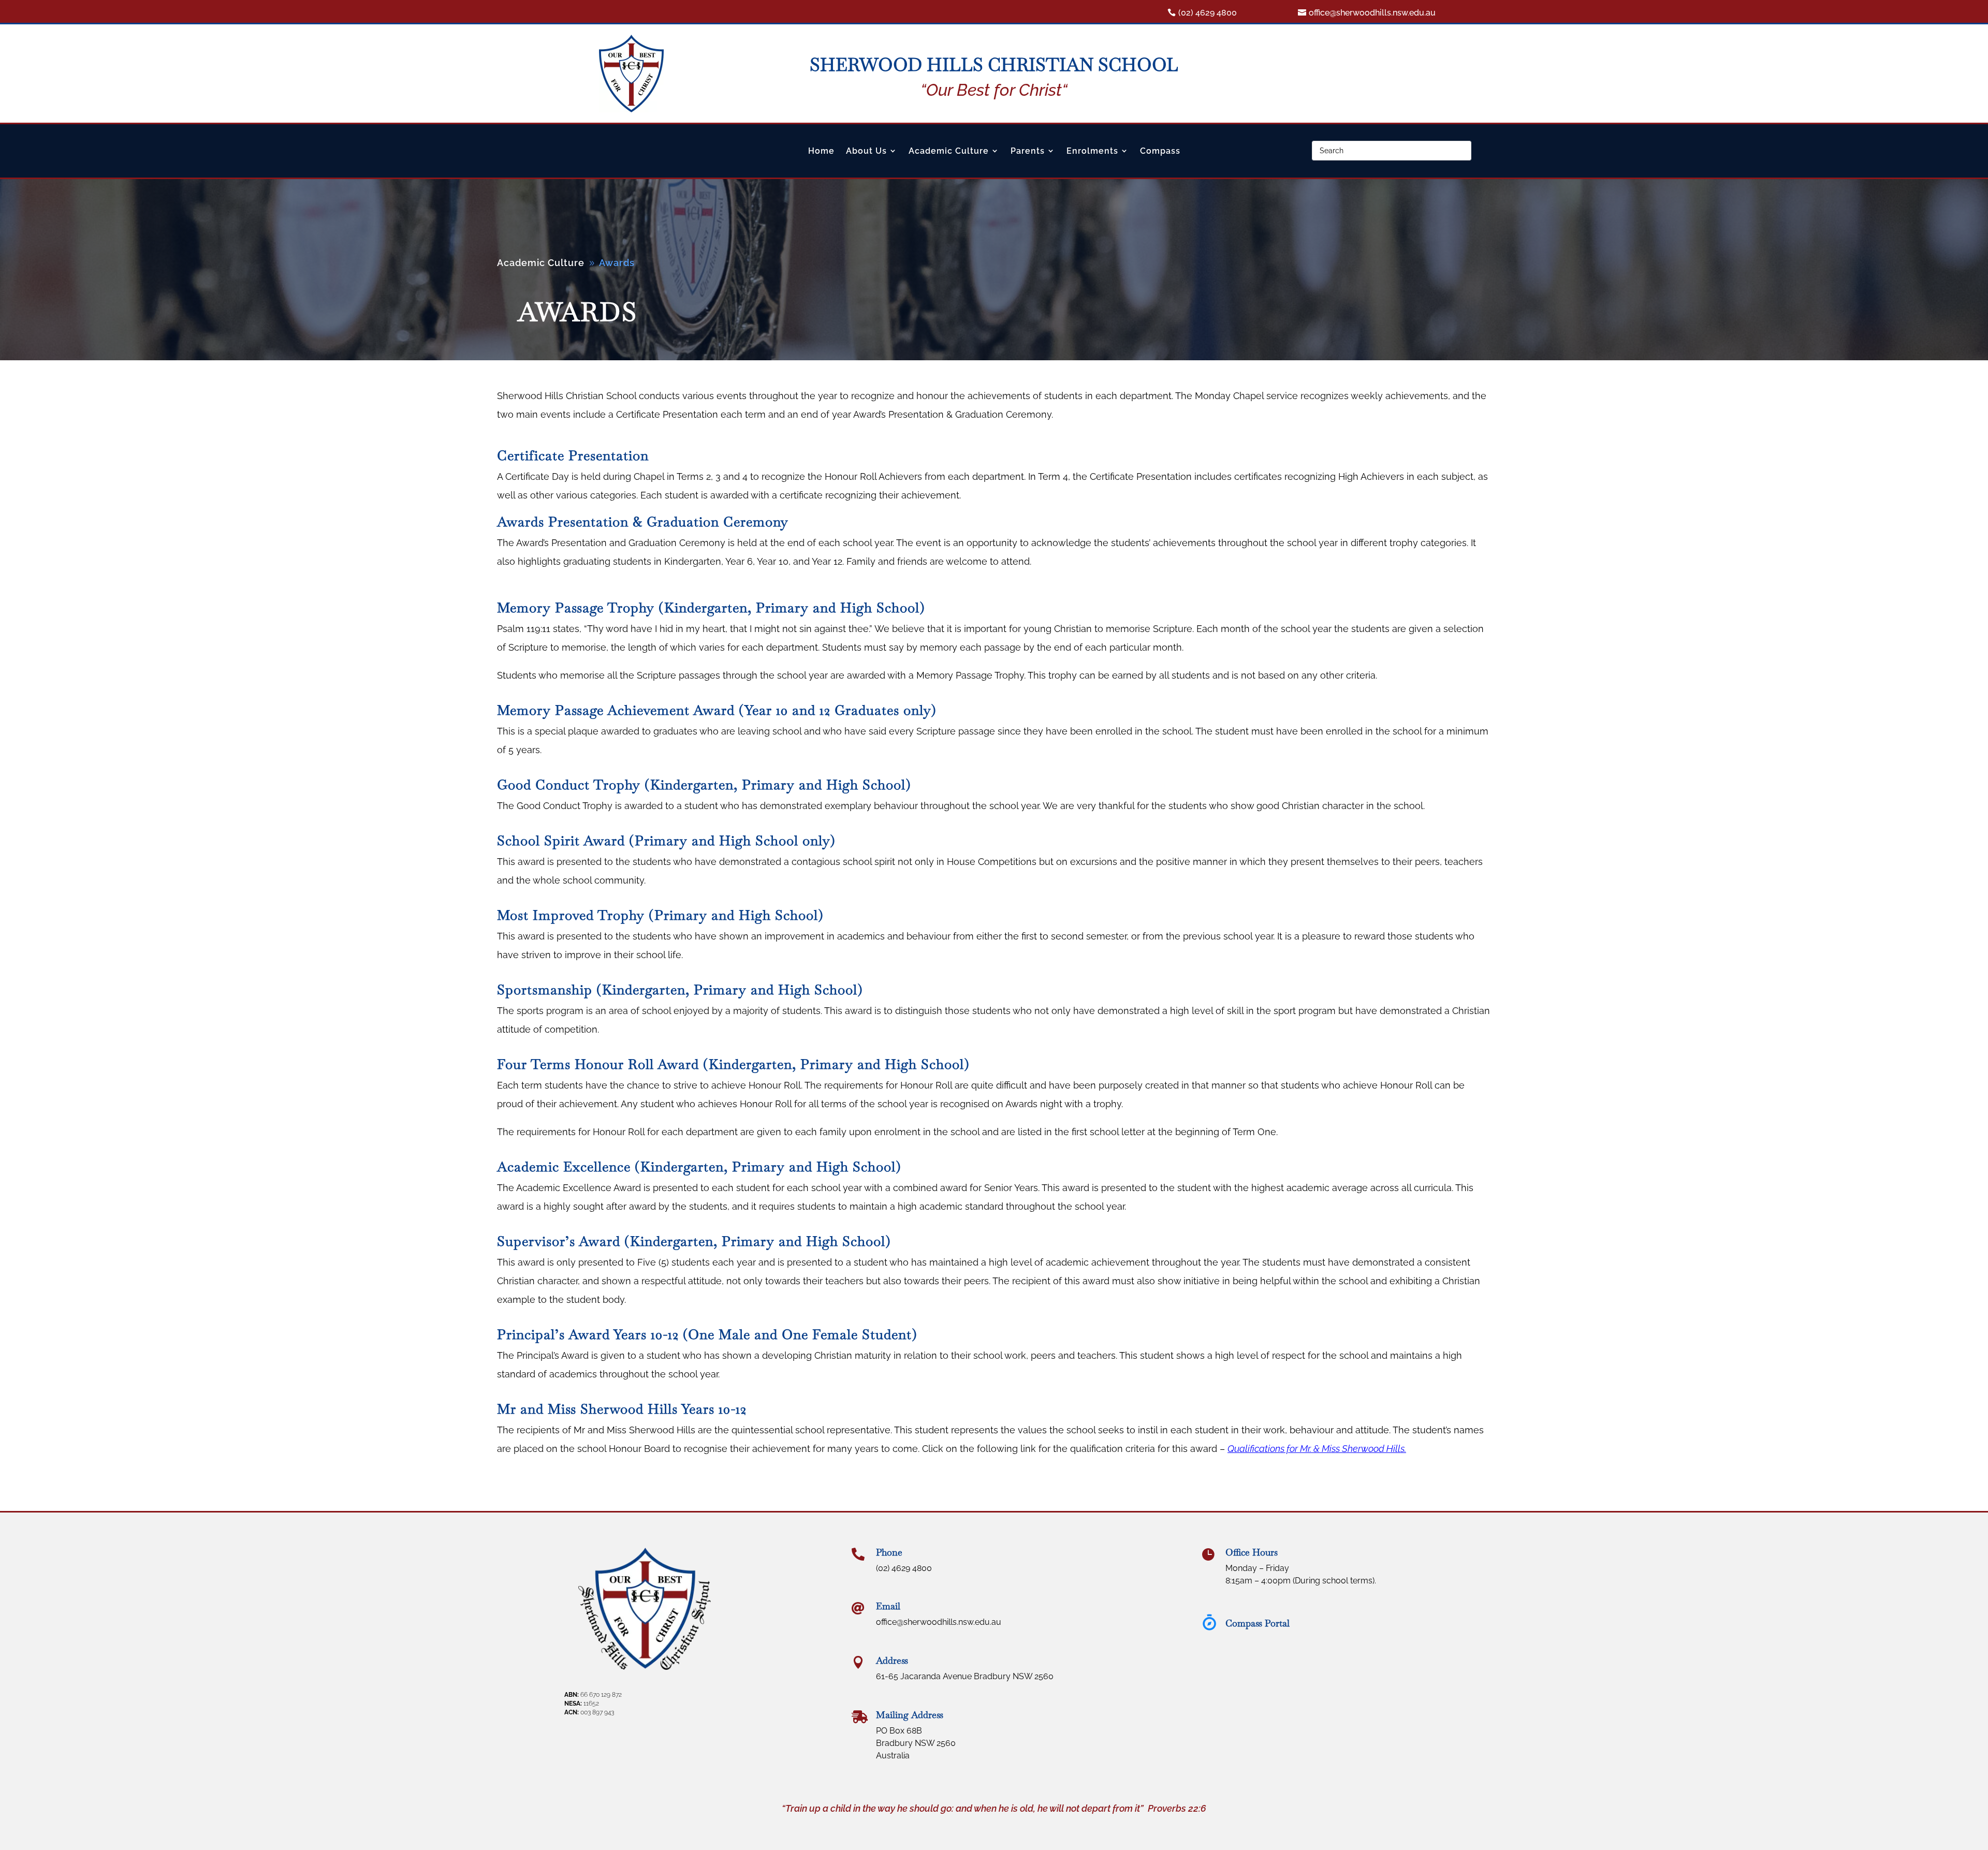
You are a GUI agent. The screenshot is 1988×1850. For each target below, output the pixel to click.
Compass (1160, 151)
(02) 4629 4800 (1208, 13)
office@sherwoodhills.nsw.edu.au (1372, 13)
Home (821, 151)
